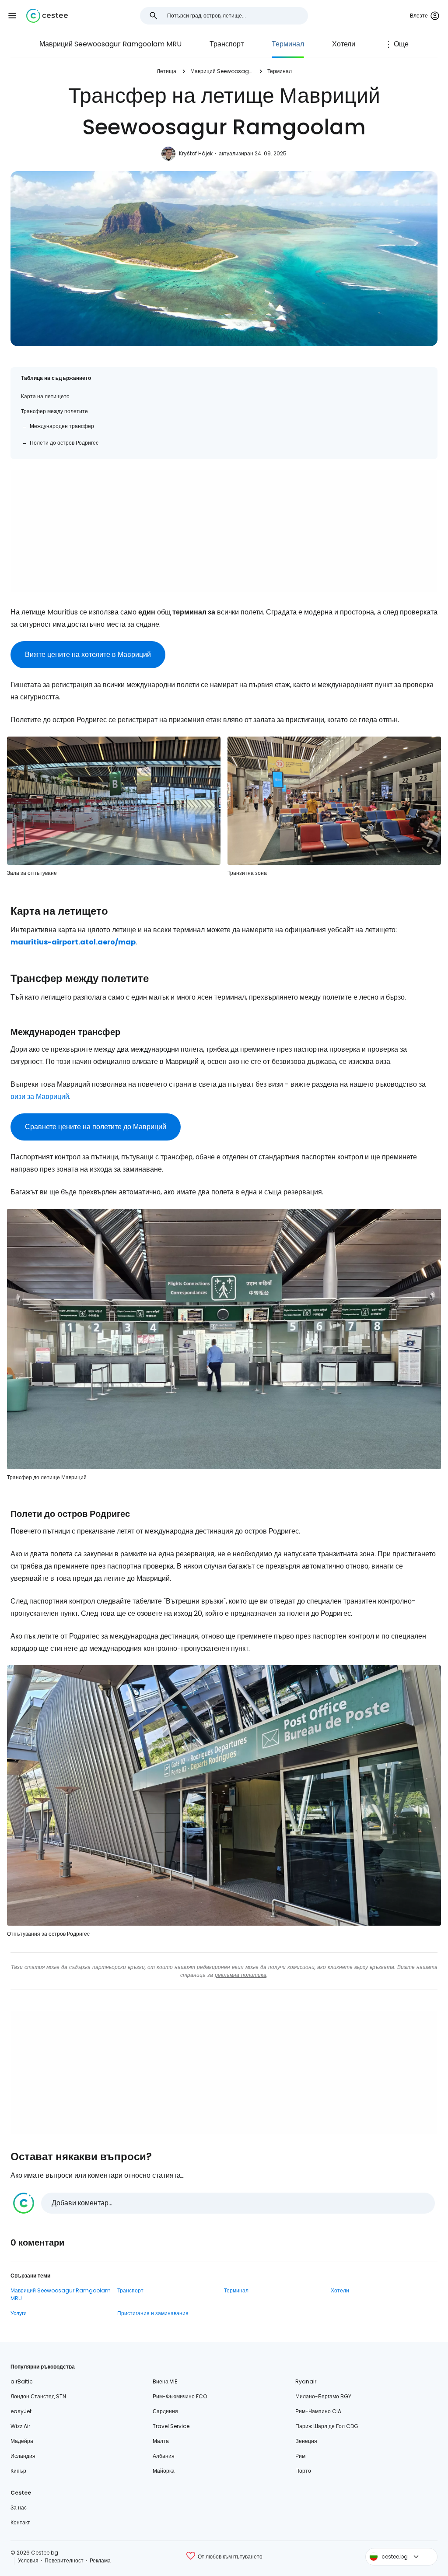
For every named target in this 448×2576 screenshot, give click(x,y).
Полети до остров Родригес (64, 443)
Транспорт (227, 44)
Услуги (19, 2313)
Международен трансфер (62, 426)
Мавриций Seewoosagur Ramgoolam (222, 71)
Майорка (164, 2471)
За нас (19, 2508)
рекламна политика (241, 1975)
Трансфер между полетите (54, 411)
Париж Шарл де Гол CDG (327, 2426)
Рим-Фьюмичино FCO (180, 2396)
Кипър (18, 2471)
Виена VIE (165, 2381)
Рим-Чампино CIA (318, 2411)
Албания (164, 2456)
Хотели (344, 44)
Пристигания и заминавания (153, 2313)
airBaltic (22, 2381)
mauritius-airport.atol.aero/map (73, 942)
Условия (28, 2560)
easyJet (21, 2411)
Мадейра (22, 2441)
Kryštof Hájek (196, 153)
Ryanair (306, 2381)
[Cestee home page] (47, 16)
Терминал (288, 44)
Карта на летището (45, 396)
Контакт (20, 2522)
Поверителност (64, 2560)
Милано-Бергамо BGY (323, 2396)
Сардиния (165, 2411)
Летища (166, 71)
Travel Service (171, 2426)
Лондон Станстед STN (38, 2396)
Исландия (23, 2456)
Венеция (306, 2441)
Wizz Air (20, 2426)
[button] (12, 16)
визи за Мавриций (40, 1097)
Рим (300, 2456)
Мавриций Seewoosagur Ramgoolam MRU (110, 44)
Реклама (100, 2560)
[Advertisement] (224, 531)
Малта (161, 2441)
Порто (303, 2471)
